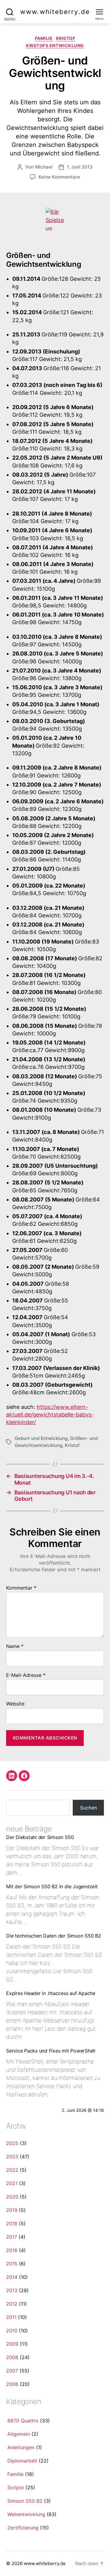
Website (15, 1704)
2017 (12, 2237)
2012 (12, 2304)
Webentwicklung (26, 2514)
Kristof (66, 38)
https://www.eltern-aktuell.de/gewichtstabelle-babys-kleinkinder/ (50, 1415)
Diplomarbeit (22, 2461)
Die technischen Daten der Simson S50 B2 (54, 1936)
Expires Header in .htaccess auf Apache (51, 1993)
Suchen (88, 1808)
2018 (12, 2223)
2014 (12, 2277)
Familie (44, 38)
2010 (12, 2331)
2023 (12, 2157)
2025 (12, 2143)
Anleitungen (21, 2447)
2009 (12, 2344)
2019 (12, 2210)
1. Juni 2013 (80, 167)
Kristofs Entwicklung (55, 45)
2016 (12, 2250)
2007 (12, 2371)
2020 (12, 2197)
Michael (44, 167)
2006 (12, 2384)
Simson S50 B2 (25, 2501)
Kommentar (21, 1588)
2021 (12, 2183)
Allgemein (19, 2434)
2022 (12, 2170)
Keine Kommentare (59, 177)
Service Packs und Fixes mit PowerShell (51, 2051)
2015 (12, 2264)
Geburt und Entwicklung (41, 1438)
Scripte (16, 2487)
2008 (12, 2357)
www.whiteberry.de (55, 12)
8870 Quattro (23, 2421)
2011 (11, 2317)
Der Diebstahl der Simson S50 (40, 1837)
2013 (12, 2290)
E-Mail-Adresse (26, 1675)
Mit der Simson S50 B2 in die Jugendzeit (52, 1886)
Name (15, 1646)
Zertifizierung (23, 2528)
